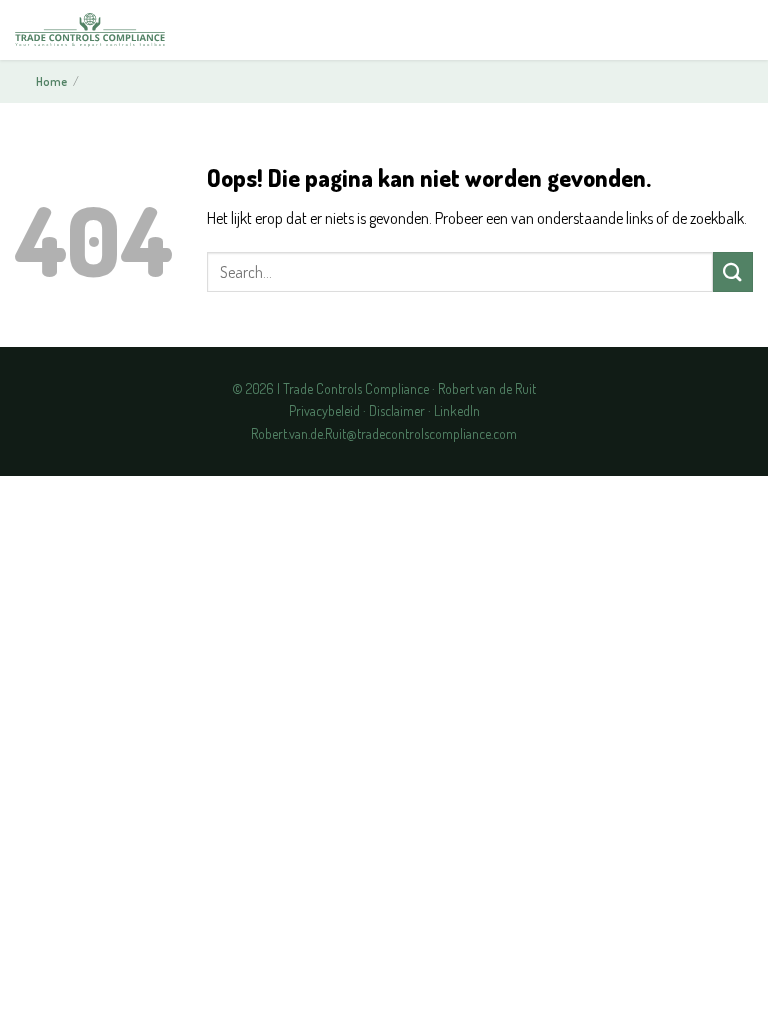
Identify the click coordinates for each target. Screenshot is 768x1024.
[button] (736, 31)
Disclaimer (397, 410)
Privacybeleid (324, 410)
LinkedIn (457, 410)
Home (51, 81)
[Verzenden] (733, 271)
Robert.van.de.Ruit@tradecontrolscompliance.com (384, 433)
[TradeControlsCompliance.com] (90, 30)
